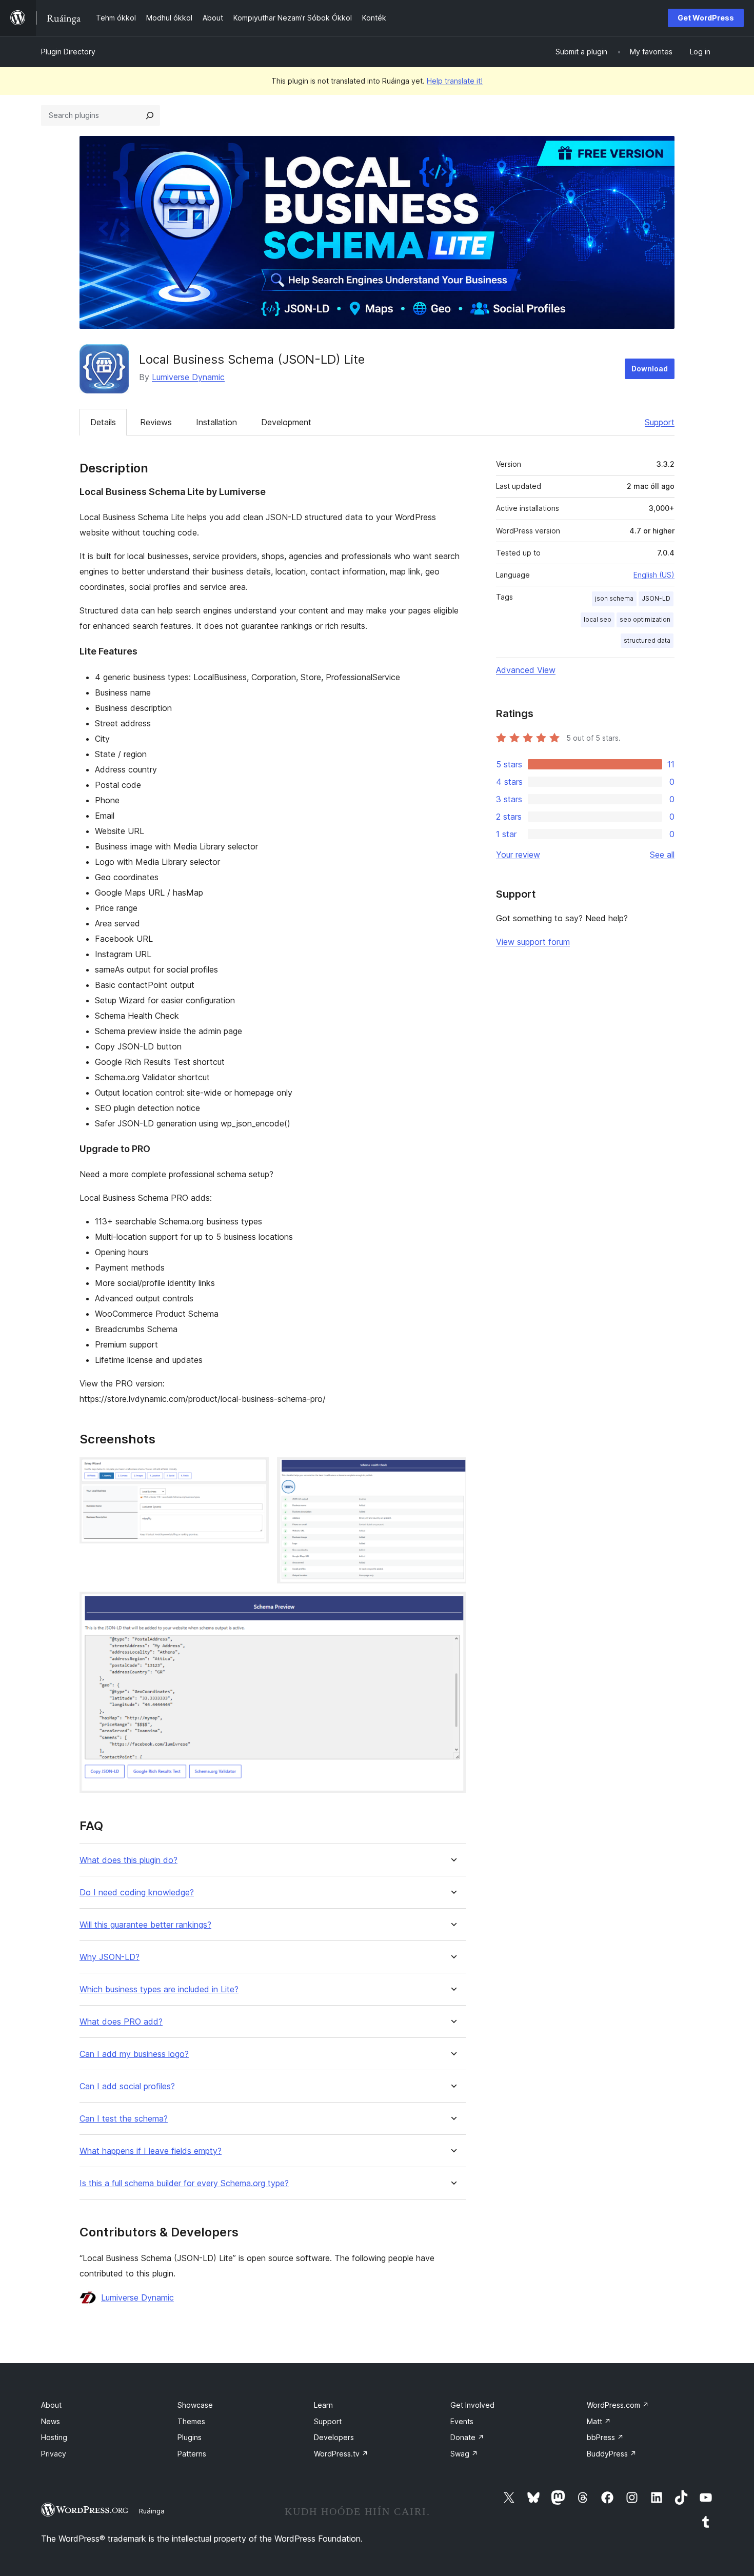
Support (660, 422)
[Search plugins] (150, 115)
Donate (467, 2437)
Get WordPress (706, 18)
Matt (599, 2421)
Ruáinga (152, 2511)
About (51, 2405)
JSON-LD (656, 598)
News (51, 2421)
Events (462, 2421)
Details (103, 422)
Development (286, 422)
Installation (216, 422)
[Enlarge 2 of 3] (452, 1471)
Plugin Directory (68, 52)
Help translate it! (455, 81)
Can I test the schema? (124, 2119)
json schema (614, 598)
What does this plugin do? (128, 1860)
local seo (598, 619)
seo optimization (645, 619)
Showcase (195, 2405)
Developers (334, 2437)
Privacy (54, 2454)
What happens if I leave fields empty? (151, 2151)
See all (662, 855)
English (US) (654, 575)
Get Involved (472, 2405)
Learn (323, 2405)
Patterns (192, 2454)
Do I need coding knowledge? (137, 1893)
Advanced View (526, 670)
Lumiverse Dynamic (188, 377)
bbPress (605, 2437)
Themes (191, 2421)
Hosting (54, 2437)
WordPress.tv (341, 2454)
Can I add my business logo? (134, 2054)
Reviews (156, 422)
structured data (647, 640)
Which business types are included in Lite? (159, 1989)
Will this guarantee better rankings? (145, 1925)
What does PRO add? (121, 2022)
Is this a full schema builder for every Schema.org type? (184, 2183)
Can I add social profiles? (127, 2086)
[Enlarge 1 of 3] (255, 1471)
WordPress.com (618, 2405)
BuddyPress (612, 2454)
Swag (464, 2454)
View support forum (533, 942)
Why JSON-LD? (110, 1957)
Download (650, 369)
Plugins (190, 2437)
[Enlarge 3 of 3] (452, 1606)
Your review (518, 855)
